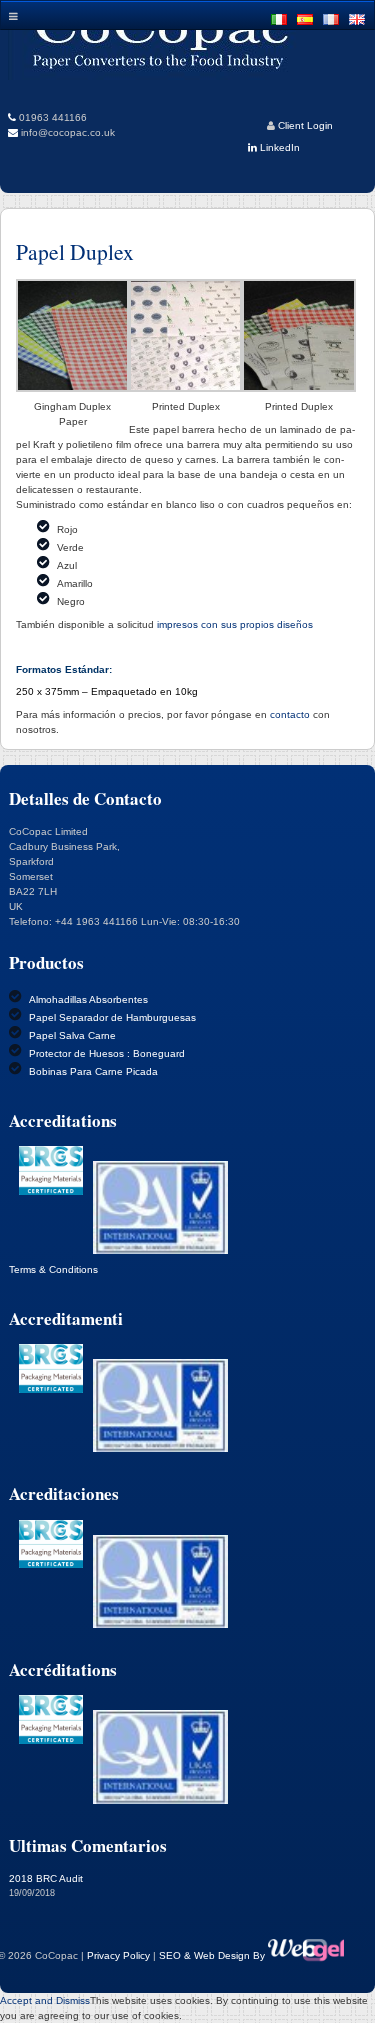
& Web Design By (226, 1955)
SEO (171, 1955)
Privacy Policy (118, 1955)
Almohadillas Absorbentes (88, 999)
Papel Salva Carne (72, 1035)
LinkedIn (278, 147)
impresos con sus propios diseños (235, 624)
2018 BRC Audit (46, 1878)
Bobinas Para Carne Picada (93, 1071)
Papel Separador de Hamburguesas (112, 1017)
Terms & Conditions (53, 1269)
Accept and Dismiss (45, 2000)
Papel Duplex (75, 251)
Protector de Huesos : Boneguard (107, 1053)
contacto (290, 714)
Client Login (305, 125)
